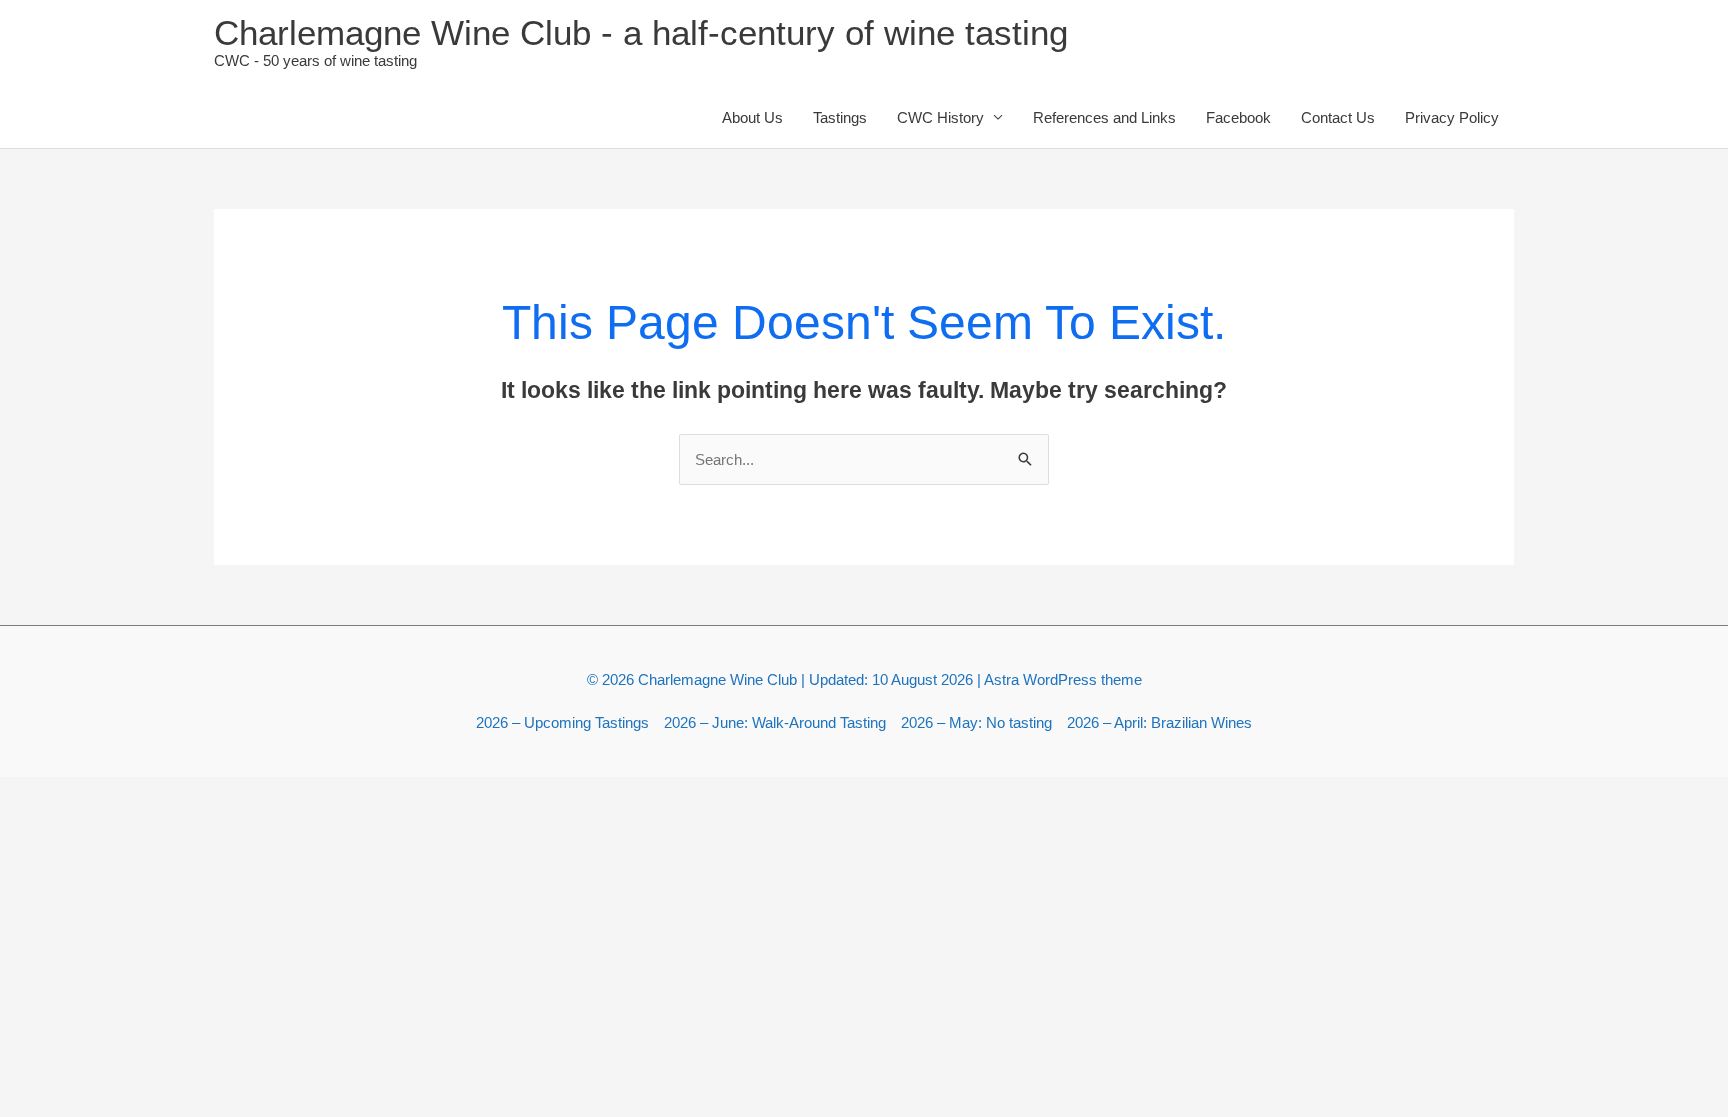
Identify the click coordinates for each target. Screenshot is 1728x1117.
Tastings (840, 117)
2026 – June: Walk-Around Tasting (775, 722)
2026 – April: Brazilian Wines (1159, 722)
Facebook (1238, 117)
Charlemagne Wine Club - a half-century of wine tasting (641, 32)
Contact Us (1338, 117)
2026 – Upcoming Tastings (562, 722)
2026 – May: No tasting (976, 722)
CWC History (940, 117)
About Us (752, 117)
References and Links (1104, 117)
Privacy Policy (1452, 117)
